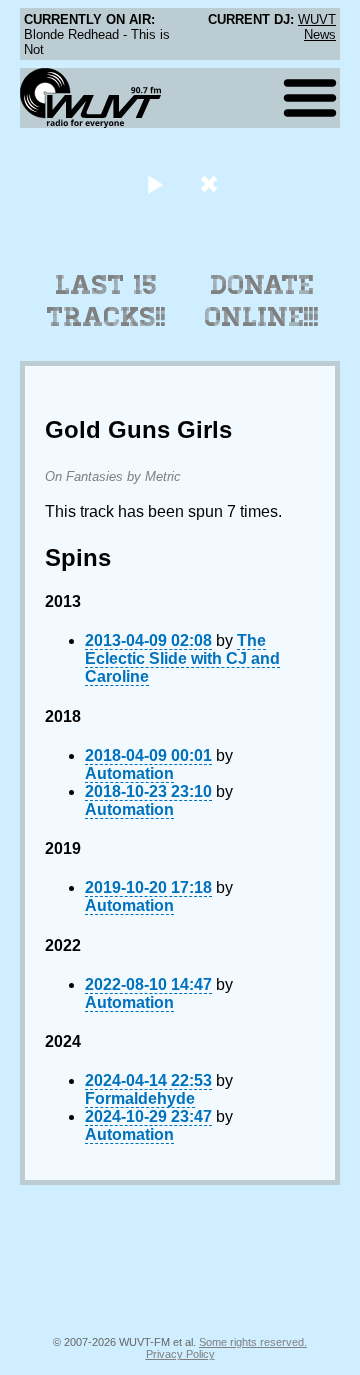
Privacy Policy (180, 1354)
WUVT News (317, 27)
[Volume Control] (211, 183)
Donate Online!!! (262, 301)
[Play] (154, 183)
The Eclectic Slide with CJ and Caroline (182, 658)
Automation (129, 773)
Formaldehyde (140, 1098)
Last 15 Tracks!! (106, 301)
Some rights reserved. (253, 1342)
